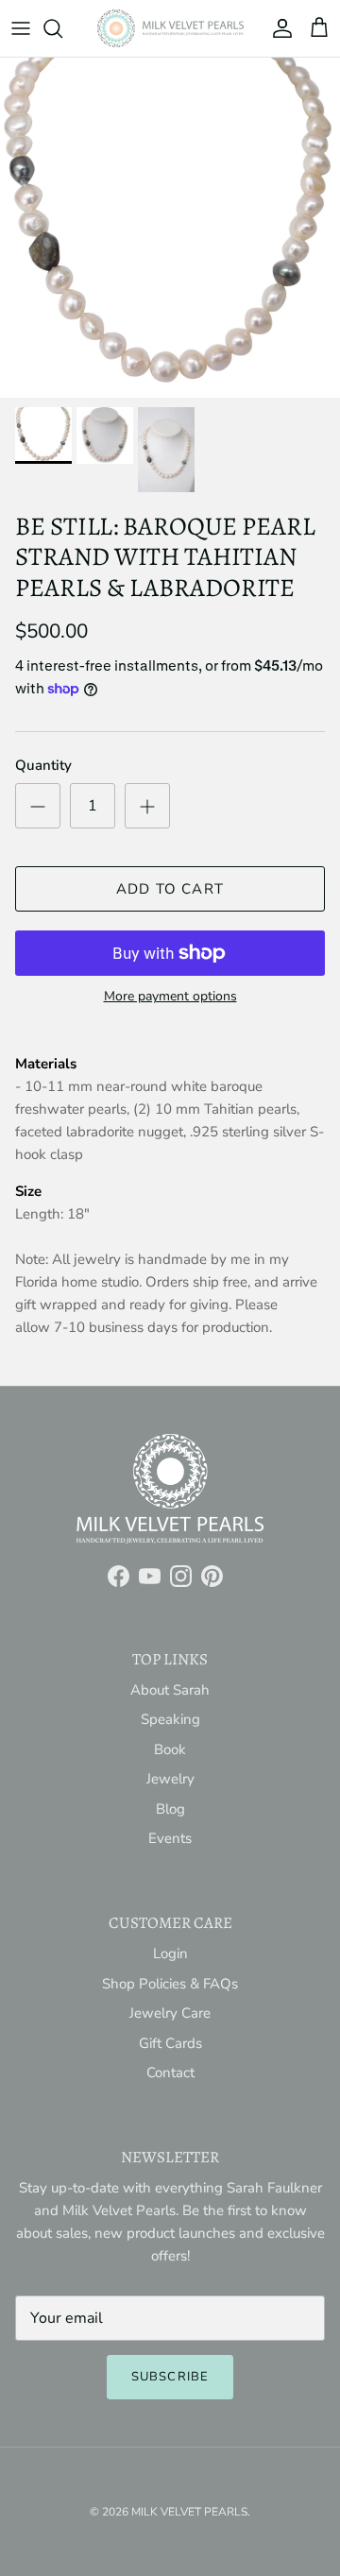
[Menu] (21, 28)
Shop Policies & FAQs (170, 1984)
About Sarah (170, 1690)
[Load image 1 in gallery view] (170, 228)
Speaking (170, 1719)
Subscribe (170, 2377)
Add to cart (170, 889)
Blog (170, 1809)
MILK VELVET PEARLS (189, 2512)
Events (170, 1838)
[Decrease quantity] (38, 806)
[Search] (62, 28)
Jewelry (170, 1779)
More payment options (170, 997)
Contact (170, 2073)
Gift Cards (170, 2043)
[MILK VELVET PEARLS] (170, 28)
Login (170, 1953)
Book (170, 1749)
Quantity (43, 765)
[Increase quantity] (147, 806)
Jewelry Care (170, 2013)
